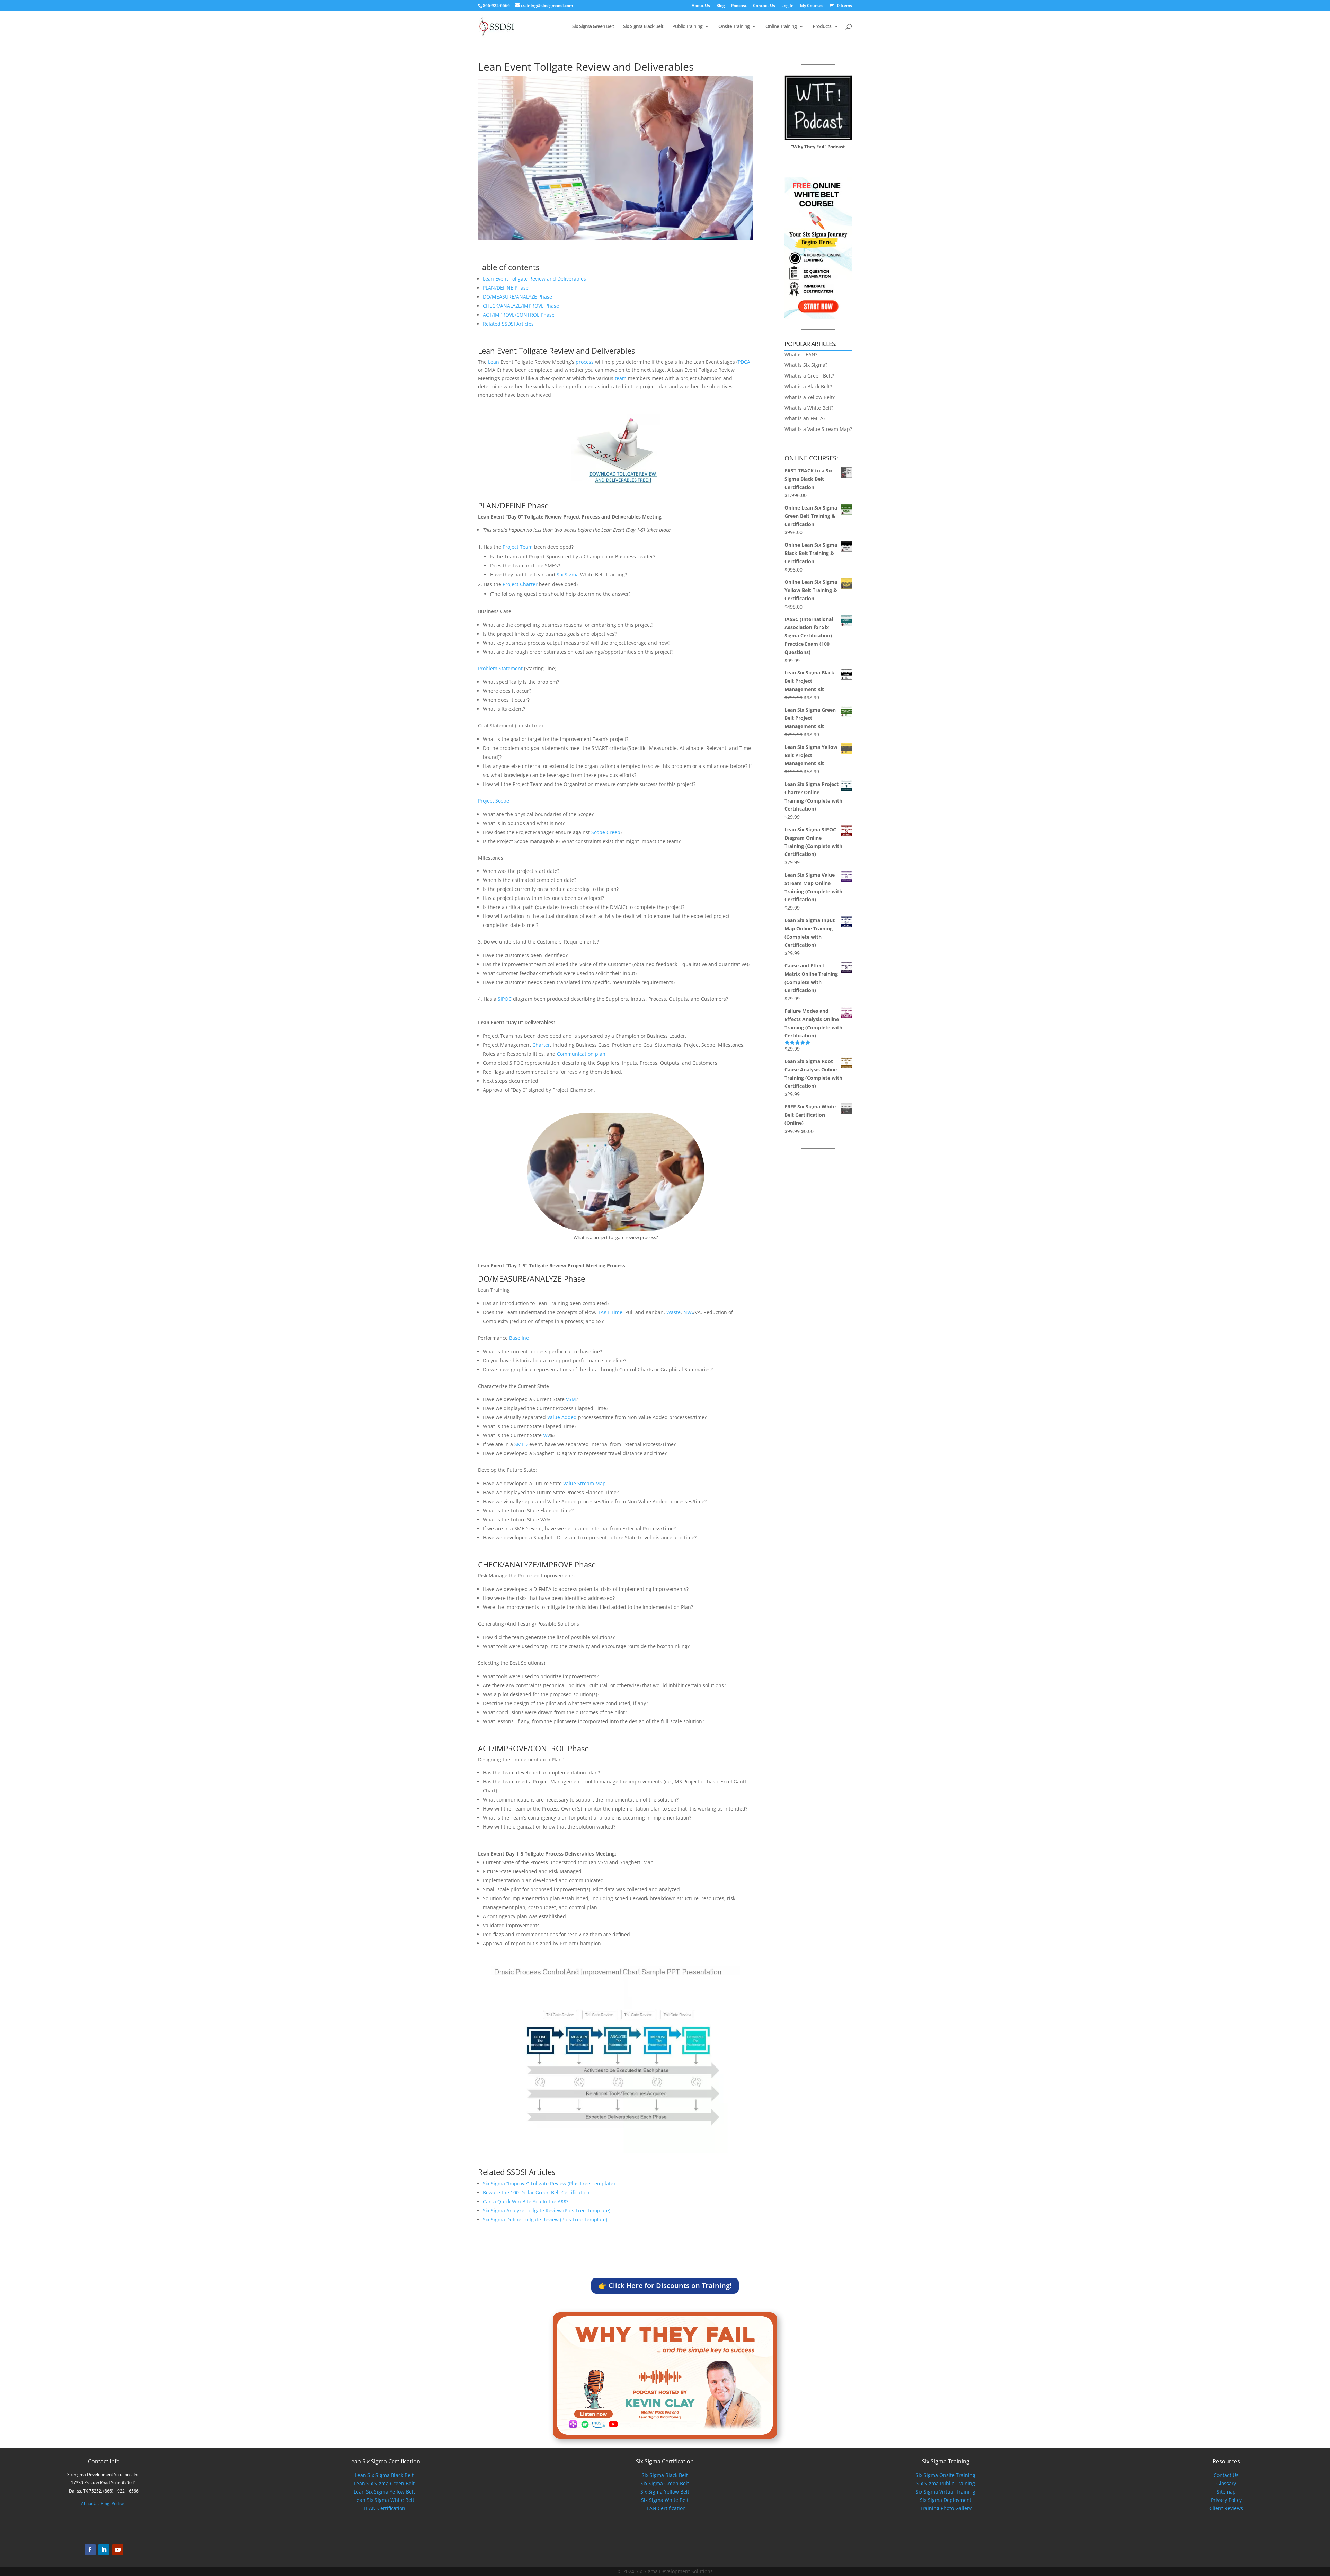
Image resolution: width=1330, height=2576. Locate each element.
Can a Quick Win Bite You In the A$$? (526, 2201)
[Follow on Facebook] (90, 2550)
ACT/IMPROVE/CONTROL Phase (519, 315)
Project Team (518, 547)
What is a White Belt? (809, 408)
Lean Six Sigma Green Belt (384, 2483)
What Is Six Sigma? (806, 365)
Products (822, 27)
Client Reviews (1226, 2508)
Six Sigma (568, 574)
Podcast (739, 6)
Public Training (687, 27)
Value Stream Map (584, 1483)
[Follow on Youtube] (118, 2550)
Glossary (1226, 2483)
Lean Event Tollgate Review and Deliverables (534, 279)
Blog (721, 6)
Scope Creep (606, 832)
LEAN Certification (384, 2508)
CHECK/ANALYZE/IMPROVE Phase (521, 306)
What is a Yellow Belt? (810, 397)
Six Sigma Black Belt (643, 27)
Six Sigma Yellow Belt (665, 2492)
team (621, 378)
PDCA (744, 362)
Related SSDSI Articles (508, 324)
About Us (701, 6)
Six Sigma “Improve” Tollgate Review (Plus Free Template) (549, 2183)
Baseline (519, 1338)
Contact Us (764, 6)
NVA (688, 1312)
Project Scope (494, 801)
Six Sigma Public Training (946, 2483)
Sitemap (1226, 2492)
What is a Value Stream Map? (818, 429)
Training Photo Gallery (946, 2508)
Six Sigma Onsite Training (946, 2475)
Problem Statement (500, 668)
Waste (673, 1312)
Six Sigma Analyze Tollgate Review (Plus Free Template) (547, 2210)
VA (546, 1435)
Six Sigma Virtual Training (946, 2492)
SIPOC (505, 999)
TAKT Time (610, 1312)
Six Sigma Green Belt (593, 27)
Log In (788, 6)
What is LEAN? (801, 355)
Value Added (562, 1417)
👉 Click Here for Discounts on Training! (665, 2286)
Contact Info (104, 2461)
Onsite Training (734, 27)
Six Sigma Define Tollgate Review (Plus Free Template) (545, 2219)
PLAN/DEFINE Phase (506, 288)
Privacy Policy (1226, 2500)
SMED (521, 1444)
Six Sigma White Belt (665, 2500)
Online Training (781, 27)
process (585, 362)
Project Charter (520, 584)
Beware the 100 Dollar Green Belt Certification (536, 2192)
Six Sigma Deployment (946, 2500)
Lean (494, 362)
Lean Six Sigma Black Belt (384, 2475)
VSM (571, 1399)
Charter (541, 1045)
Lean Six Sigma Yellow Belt (384, 2492)
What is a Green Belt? (809, 376)
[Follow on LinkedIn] (104, 2550)
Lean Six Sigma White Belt (384, 2500)
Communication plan (581, 1054)
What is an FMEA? (805, 418)
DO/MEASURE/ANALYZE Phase (517, 297)
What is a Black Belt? (808, 386)
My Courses (812, 6)
